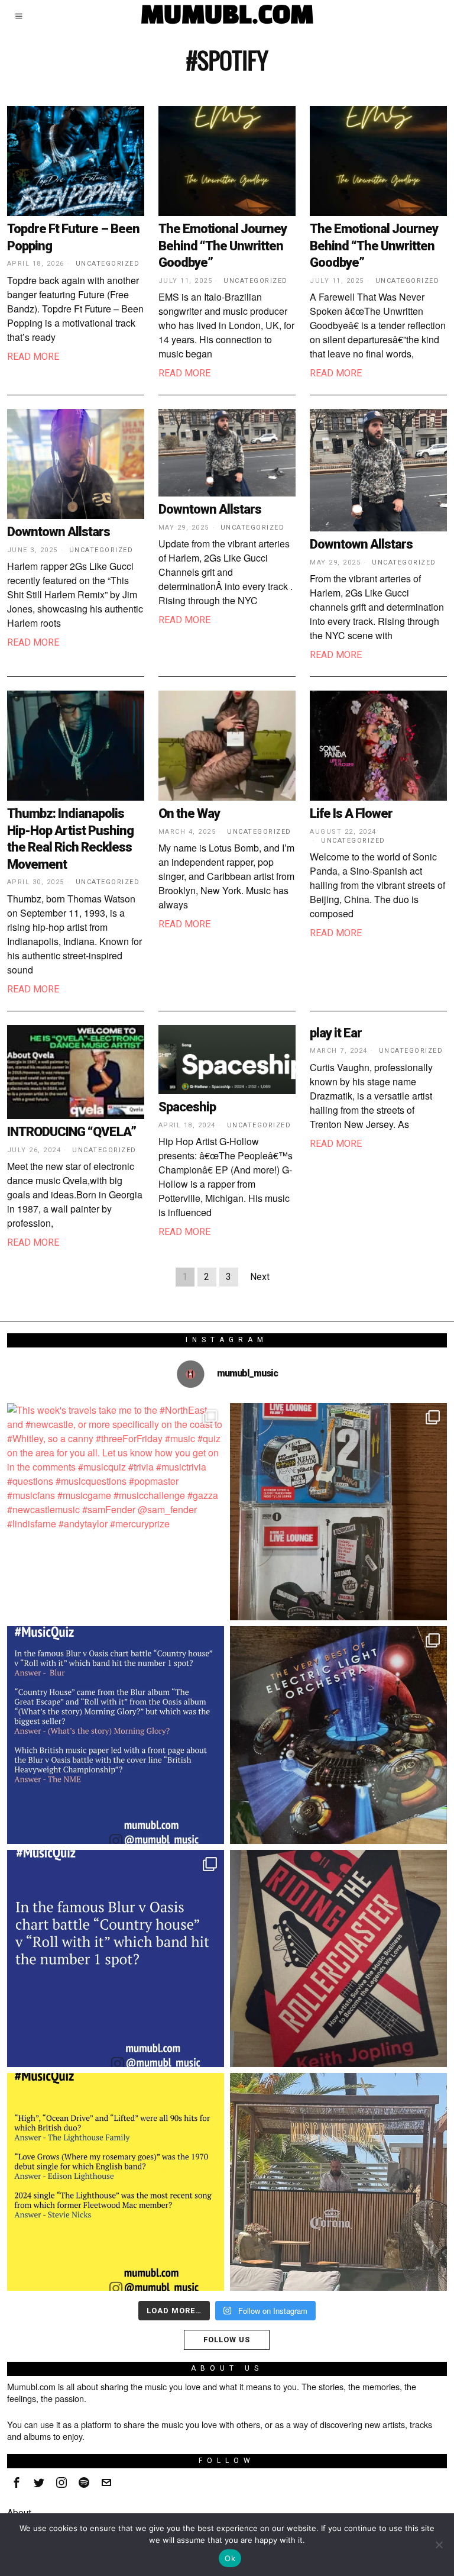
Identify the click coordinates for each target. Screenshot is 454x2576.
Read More (33, 357)
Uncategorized (108, 264)
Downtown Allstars (59, 532)
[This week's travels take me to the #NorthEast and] (116, 1512)
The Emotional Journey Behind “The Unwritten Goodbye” (223, 246)
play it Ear (336, 1033)
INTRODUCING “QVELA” (72, 1132)
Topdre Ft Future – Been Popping (73, 237)
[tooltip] (17, 2482)
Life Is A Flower (351, 813)
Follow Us (227, 2340)
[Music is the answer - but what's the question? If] (338, 2182)
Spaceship (187, 1107)
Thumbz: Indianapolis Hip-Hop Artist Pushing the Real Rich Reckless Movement (70, 839)
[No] (439, 2545)
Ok (230, 2558)
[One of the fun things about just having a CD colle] (338, 1735)
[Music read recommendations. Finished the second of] (338, 1958)
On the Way (189, 813)
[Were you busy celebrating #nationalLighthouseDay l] (116, 2182)
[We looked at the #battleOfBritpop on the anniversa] (116, 1735)
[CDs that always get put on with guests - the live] (338, 1512)
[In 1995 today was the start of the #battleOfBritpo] (116, 1958)
